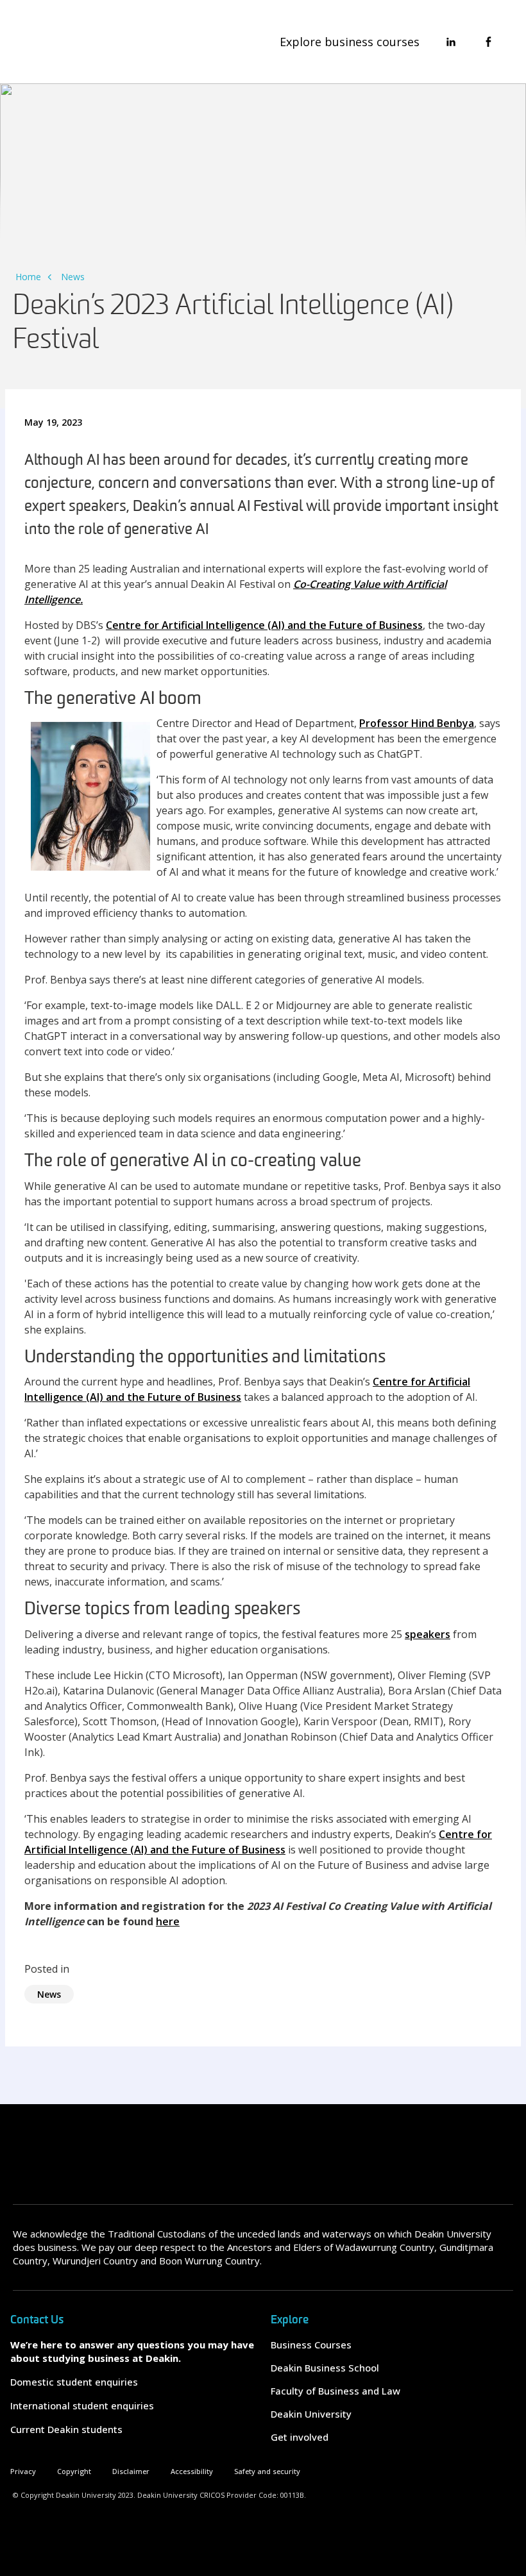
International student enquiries (82, 2405)
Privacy (23, 2471)
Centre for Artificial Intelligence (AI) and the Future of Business (264, 625)
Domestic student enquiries (74, 2382)
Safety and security (267, 2471)
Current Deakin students (66, 2429)
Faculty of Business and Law (335, 2391)
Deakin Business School (325, 2368)
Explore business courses (350, 42)
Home (28, 277)
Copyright (74, 2471)
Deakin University (311, 2414)
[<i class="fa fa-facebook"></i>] (488, 42)
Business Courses (311, 2345)
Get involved (300, 2437)
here (168, 1921)
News (73, 277)
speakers (428, 1634)
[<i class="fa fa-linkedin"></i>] (451, 42)
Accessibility (192, 2471)
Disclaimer (131, 2471)
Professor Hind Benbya (417, 723)
